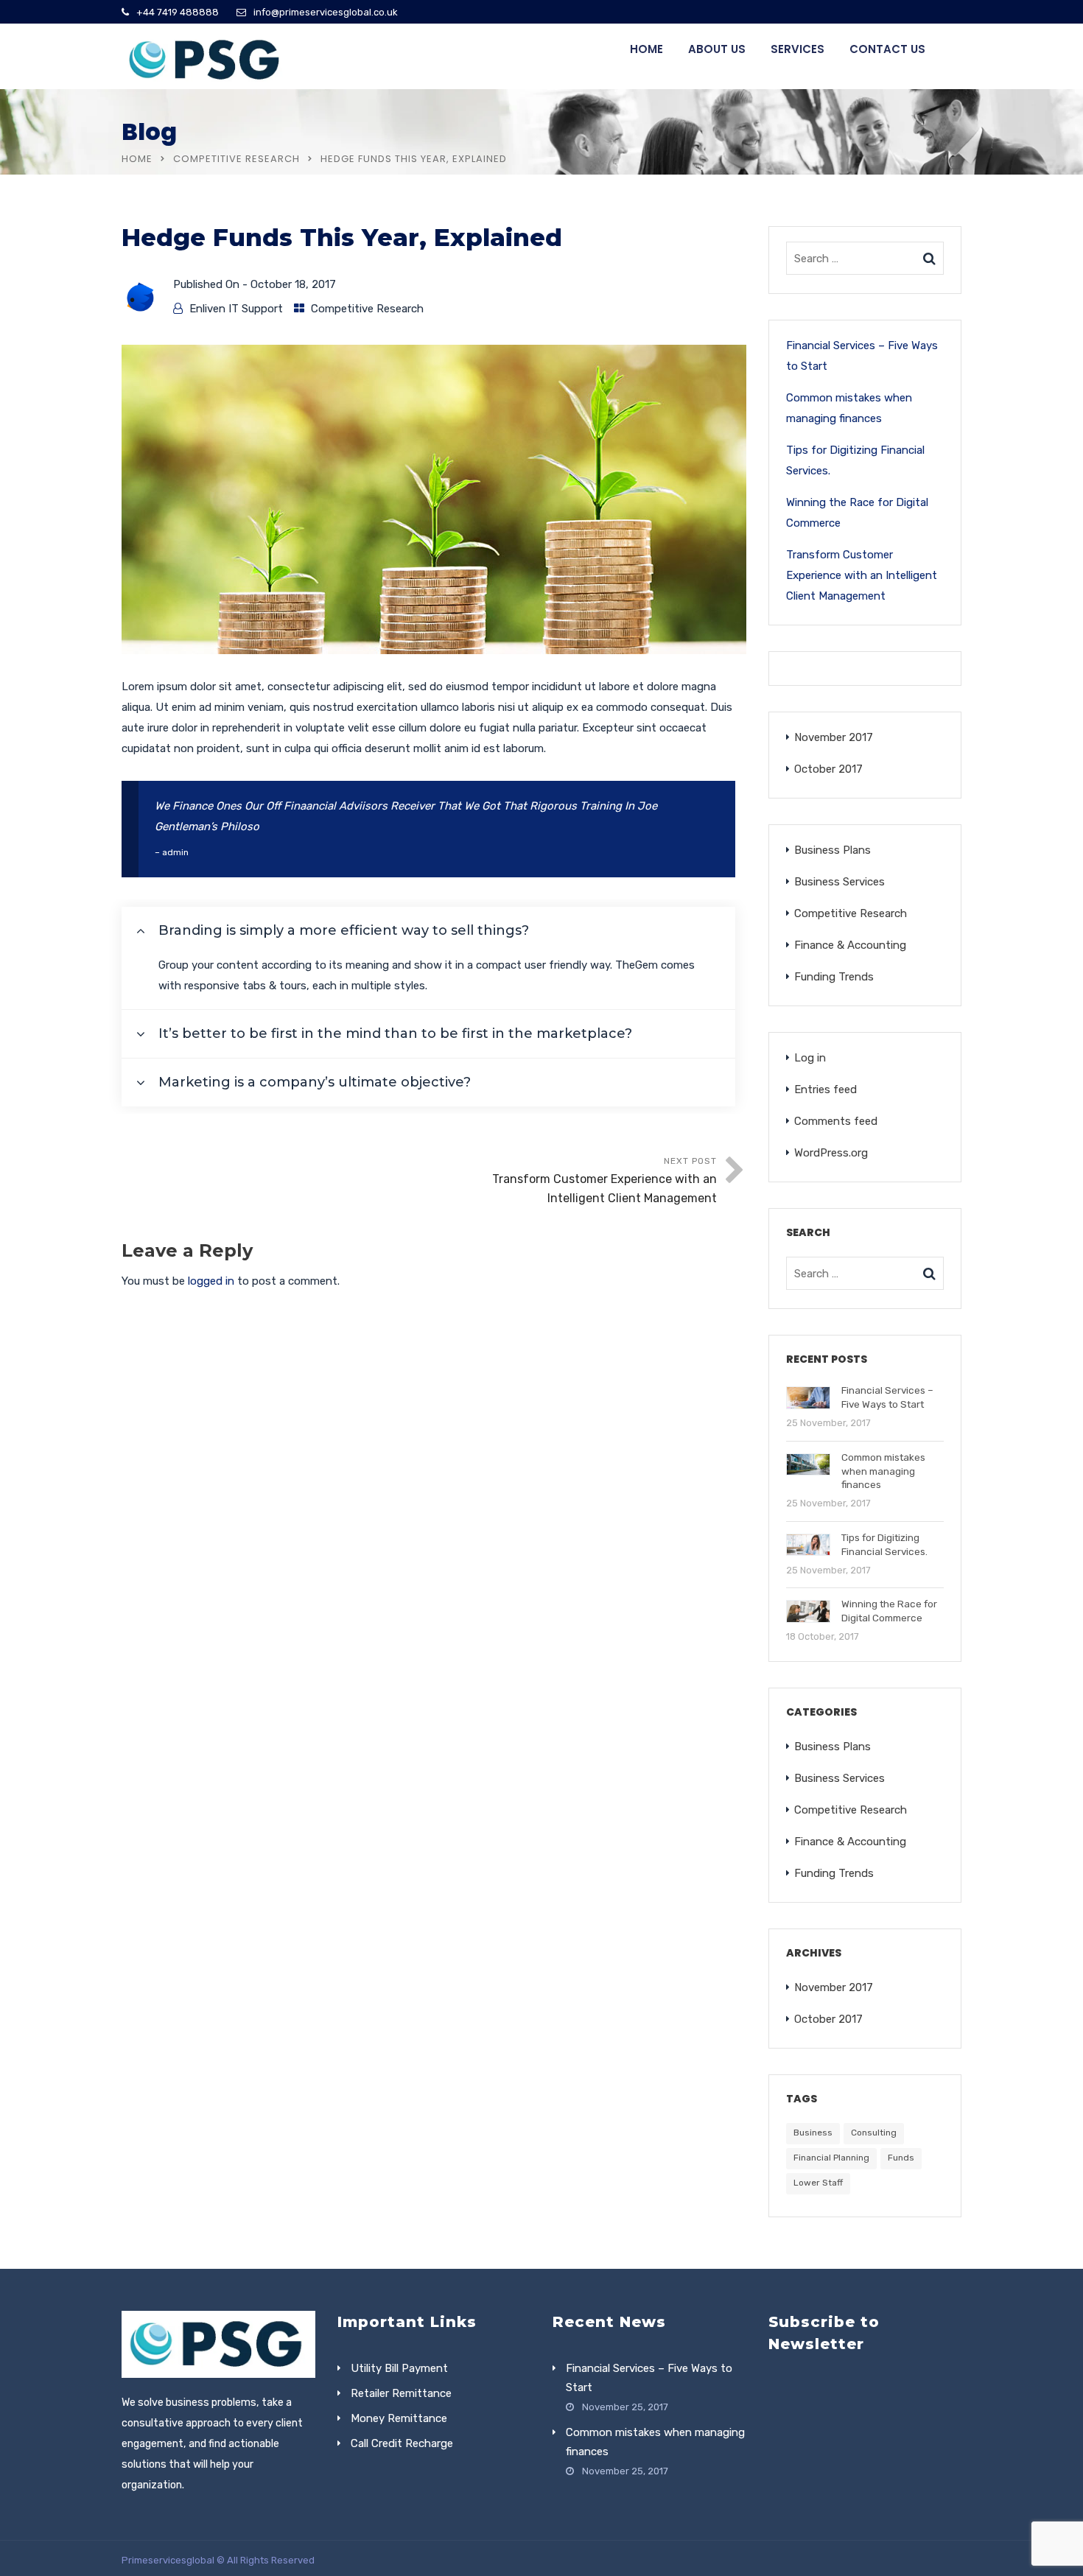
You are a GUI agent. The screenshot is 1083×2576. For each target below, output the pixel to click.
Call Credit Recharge (402, 2443)
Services (798, 49)
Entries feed (826, 1089)
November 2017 (834, 737)
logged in (211, 1281)
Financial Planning (831, 2158)
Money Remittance (399, 2418)
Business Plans (833, 850)
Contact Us (887, 49)
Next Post (604, 1180)
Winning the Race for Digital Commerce (857, 513)
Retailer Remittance (401, 2393)
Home (646, 49)
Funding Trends (834, 977)
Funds (901, 2158)
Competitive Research (236, 159)
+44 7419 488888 (178, 12)
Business (813, 2133)
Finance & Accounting (850, 945)
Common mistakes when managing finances (849, 408)
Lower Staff (818, 2183)
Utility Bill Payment (399, 2368)
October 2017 (828, 769)
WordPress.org (831, 1153)
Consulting (874, 2133)
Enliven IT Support (236, 309)
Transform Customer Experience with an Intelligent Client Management (862, 575)
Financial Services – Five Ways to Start (862, 356)
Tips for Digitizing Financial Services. (855, 460)
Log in (810, 1058)
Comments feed (836, 1121)
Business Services (840, 882)
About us (717, 49)
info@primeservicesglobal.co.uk (326, 12)
